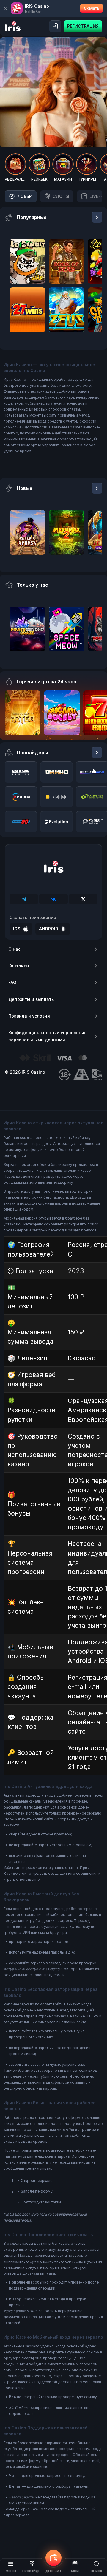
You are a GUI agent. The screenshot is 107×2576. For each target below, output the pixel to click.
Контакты (19, 966)
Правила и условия (29, 1016)
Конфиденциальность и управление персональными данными (48, 1036)
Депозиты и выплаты (32, 999)
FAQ (12, 982)
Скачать (92, 8)
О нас (14, 949)
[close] (5, 8)
